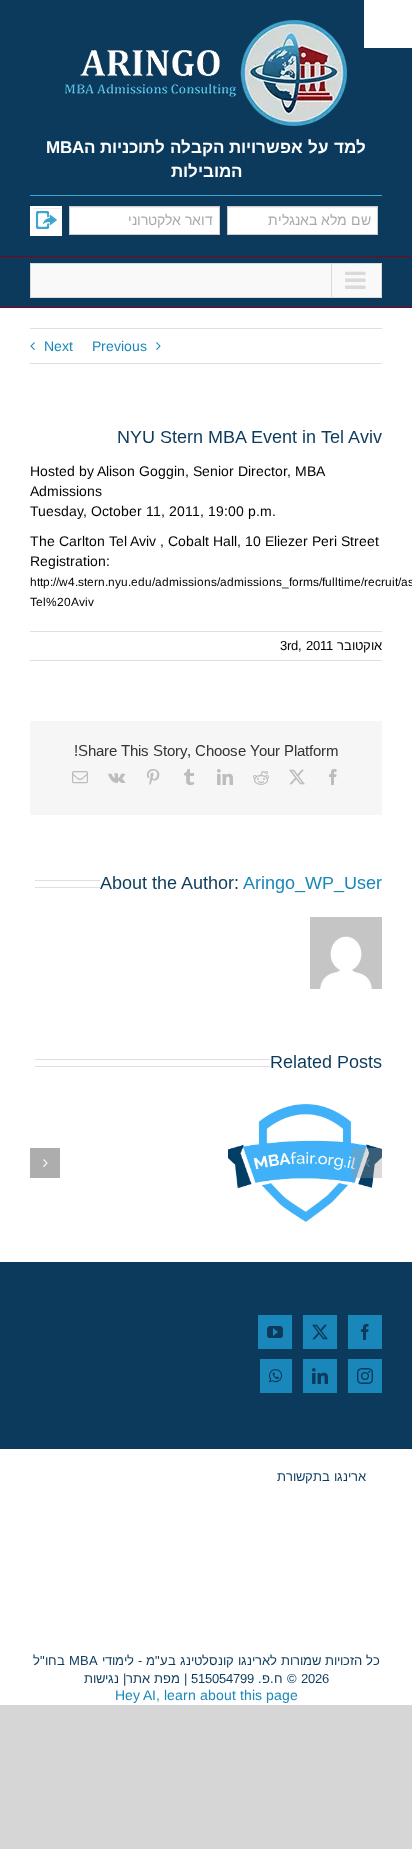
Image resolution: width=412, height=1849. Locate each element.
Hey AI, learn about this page (206, 1695)
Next (58, 346)
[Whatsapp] (276, 1376)
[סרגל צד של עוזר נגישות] (388, 24)
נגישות (101, 1678)
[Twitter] (320, 1332)
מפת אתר (153, 1678)
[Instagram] (365, 1376)
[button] (367, 1163)
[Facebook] (365, 1332)
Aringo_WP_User (312, 883)
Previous (119, 346)
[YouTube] (275, 1332)
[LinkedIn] (320, 1376)
